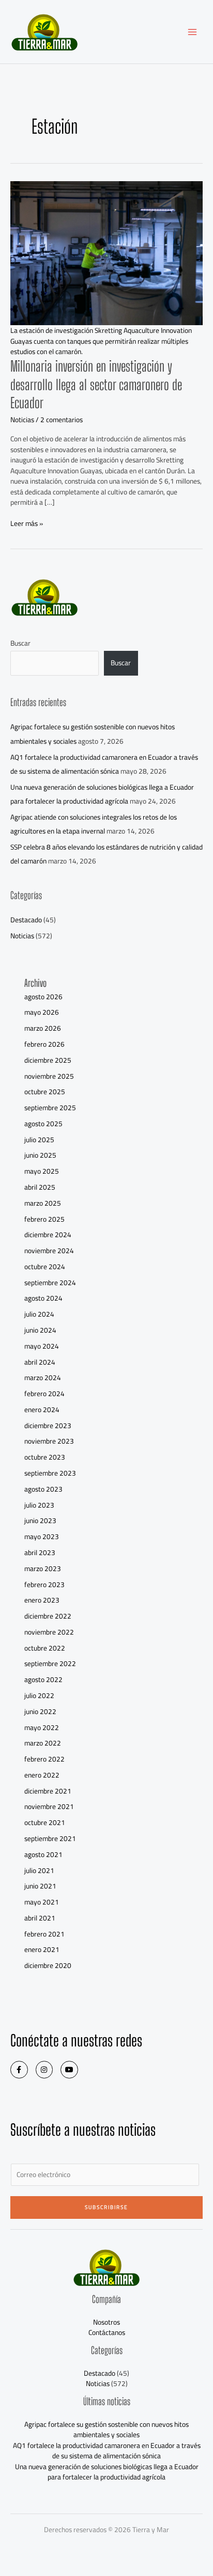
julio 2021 (39, 1870)
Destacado (26, 920)
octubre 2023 (45, 1457)
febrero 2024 (44, 1394)
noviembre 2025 (49, 1076)
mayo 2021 (42, 1902)
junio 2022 (40, 1711)
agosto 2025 (43, 1124)
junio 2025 (40, 1155)
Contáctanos (107, 2332)
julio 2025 (39, 1140)
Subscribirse (106, 2207)
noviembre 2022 (49, 1632)
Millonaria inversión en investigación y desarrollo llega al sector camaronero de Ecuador (96, 385)
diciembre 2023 (48, 1426)
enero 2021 (42, 1949)
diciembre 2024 (48, 1235)
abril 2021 (40, 1918)
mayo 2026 (42, 1012)
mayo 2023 (42, 1537)
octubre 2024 (45, 1267)
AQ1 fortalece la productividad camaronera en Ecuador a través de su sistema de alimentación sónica (104, 764)
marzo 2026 (43, 1028)
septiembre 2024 (50, 1283)
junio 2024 (40, 1330)
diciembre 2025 (48, 1060)
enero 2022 (42, 1775)
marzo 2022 (43, 1743)
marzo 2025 (43, 1203)
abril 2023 (40, 1553)
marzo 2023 (43, 1569)
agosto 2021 (43, 1854)
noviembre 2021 (49, 1806)
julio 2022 (39, 1695)
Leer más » (27, 524)
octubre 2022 (45, 1648)
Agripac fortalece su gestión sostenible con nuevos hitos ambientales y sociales (106, 2430)
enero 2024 (42, 1410)
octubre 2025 (45, 1092)
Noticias (22, 420)
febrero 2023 (44, 1585)
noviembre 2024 (49, 1251)
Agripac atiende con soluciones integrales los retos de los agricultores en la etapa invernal (94, 824)
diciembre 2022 (48, 1616)
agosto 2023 (43, 1489)
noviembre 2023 (49, 1441)
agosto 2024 (43, 1298)
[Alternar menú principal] (193, 32)
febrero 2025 (44, 1219)
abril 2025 (40, 1187)
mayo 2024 (42, 1346)
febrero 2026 (44, 1044)
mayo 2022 (42, 1727)
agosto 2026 (43, 997)
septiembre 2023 (50, 1473)
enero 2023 (42, 1600)
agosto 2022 (43, 1679)
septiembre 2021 (50, 1838)
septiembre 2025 (50, 1108)
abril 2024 (40, 1362)
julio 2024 (39, 1314)
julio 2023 (39, 1505)
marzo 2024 (43, 1378)
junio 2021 (40, 1886)
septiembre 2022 (50, 1663)
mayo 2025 (42, 1171)
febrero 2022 (44, 1759)
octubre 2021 (45, 1822)
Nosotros (106, 2322)
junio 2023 (40, 1521)
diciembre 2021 (48, 1791)
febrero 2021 (44, 1934)
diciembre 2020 (48, 1965)
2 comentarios (62, 420)
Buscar (20, 643)
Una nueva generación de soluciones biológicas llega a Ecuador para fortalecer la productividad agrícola (102, 794)
